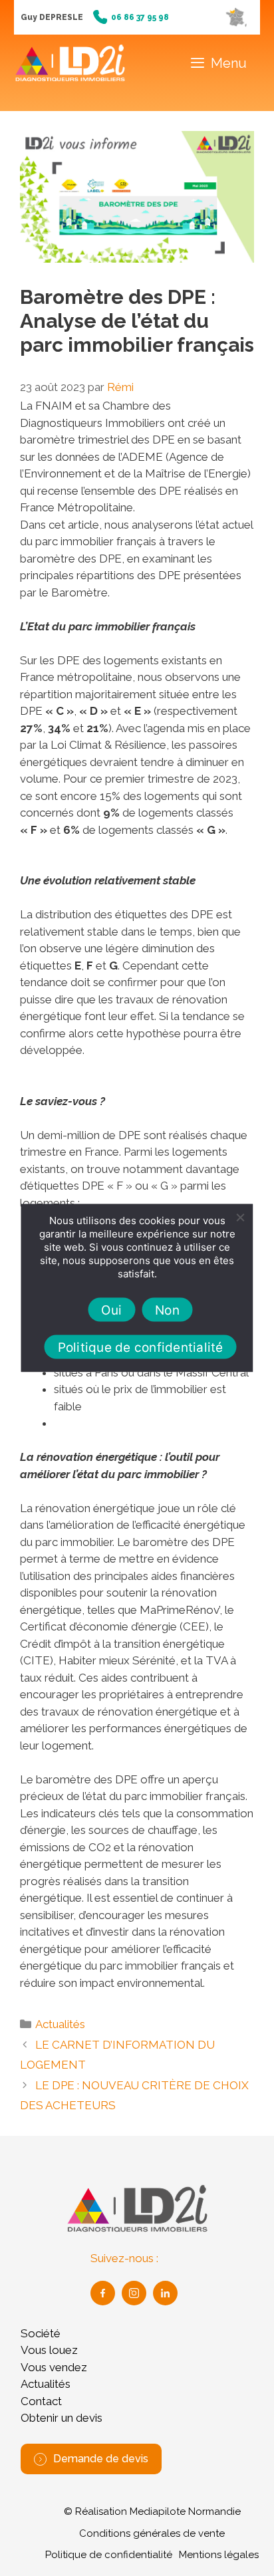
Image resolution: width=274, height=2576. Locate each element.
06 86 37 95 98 (140, 17)
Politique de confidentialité (109, 2555)
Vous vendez (54, 2367)
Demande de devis (101, 2459)
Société (41, 2333)
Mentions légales (219, 2555)
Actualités (60, 2024)
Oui (111, 1310)
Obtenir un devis (62, 2418)
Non (167, 1310)
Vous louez (49, 2350)
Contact (41, 2401)
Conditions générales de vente (152, 2533)
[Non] (240, 1218)
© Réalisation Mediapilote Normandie (152, 2512)
